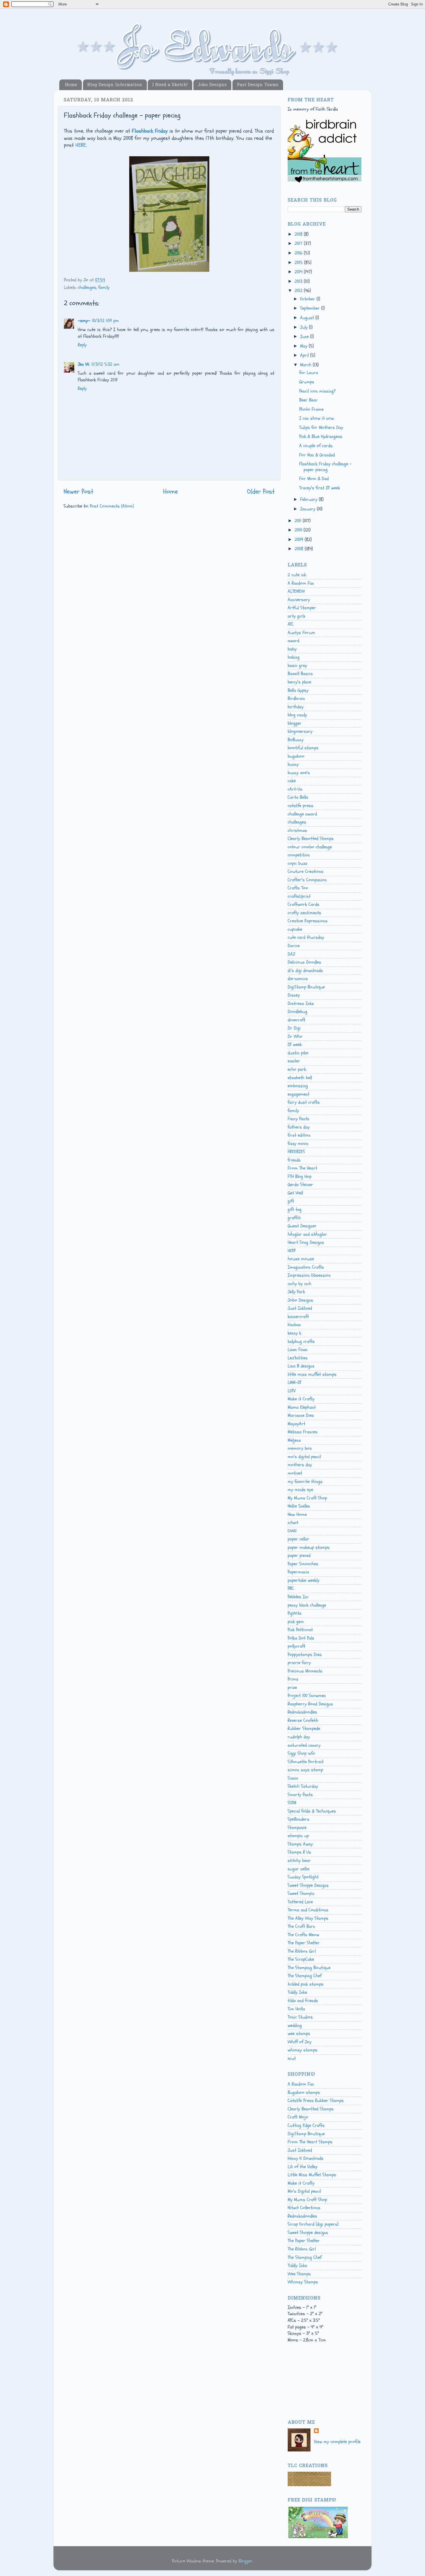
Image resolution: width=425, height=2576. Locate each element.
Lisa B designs (301, 1366)
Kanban (294, 1325)
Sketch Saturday (303, 1786)
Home (71, 85)
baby (292, 649)
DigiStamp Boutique (306, 987)
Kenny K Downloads (306, 2158)
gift (291, 1201)
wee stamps (299, 2034)
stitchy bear (299, 1861)
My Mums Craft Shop (307, 1498)
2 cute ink (297, 575)
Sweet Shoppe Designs (308, 1885)
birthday (296, 707)
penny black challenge (307, 1605)
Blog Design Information (115, 85)
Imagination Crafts (306, 1267)
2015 (299, 263)
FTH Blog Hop (300, 1177)
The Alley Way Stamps (308, 1918)
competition (299, 855)
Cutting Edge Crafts (306, 2125)
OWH (292, 1531)
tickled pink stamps (306, 1984)
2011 (299, 521)
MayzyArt (296, 1424)
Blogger (245, 2561)
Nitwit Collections (304, 2208)
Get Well (295, 1193)
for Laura (309, 373)
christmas (297, 830)
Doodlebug (297, 1012)
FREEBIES (296, 1152)
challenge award (302, 814)
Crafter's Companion (307, 880)
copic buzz (297, 863)
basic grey (297, 666)
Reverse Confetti (303, 1720)
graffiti (294, 1218)
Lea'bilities (298, 1358)
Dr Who (295, 1036)
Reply (82, 345)
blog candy (297, 715)
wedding (295, 2025)
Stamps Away (300, 1844)
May (304, 346)
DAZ (291, 954)
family (104, 287)
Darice (294, 946)
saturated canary (304, 1745)
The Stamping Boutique (309, 1968)
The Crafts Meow (303, 1935)
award (293, 641)
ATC (291, 624)
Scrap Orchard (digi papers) (313, 2224)
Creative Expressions (308, 921)
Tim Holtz (296, 2009)
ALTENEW (296, 591)
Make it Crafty (301, 1399)
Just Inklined (300, 1308)
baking (294, 657)
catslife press (301, 806)
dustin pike (298, 1053)
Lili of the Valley (303, 2167)
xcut (292, 2058)
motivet (295, 1473)
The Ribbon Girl (302, 1951)
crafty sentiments (304, 913)
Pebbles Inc (298, 1597)
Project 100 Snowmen (307, 1696)
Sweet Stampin (301, 1893)
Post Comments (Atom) (112, 506)
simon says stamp (305, 1770)
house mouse (301, 1259)
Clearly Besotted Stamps (311, 839)
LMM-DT (294, 1382)
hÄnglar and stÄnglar (307, 1234)
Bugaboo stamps (304, 2092)
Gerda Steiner (300, 1185)
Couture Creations (306, 871)
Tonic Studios (300, 2017)
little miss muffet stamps (312, 1374)
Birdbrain (296, 698)
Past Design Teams (258, 85)
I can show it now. (317, 418)
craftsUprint (299, 896)
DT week (295, 1044)
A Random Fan (301, 583)
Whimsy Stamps (303, 2282)
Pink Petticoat (300, 1630)
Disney (294, 995)
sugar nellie (299, 1869)
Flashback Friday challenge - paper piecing (325, 467)
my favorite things (305, 1482)
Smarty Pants (300, 1795)
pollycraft (296, 1646)
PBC (291, 1588)
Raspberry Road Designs (310, 1704)
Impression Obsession (309, 1275)
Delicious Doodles (304, 962)
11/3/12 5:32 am (105, 364)
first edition (299, 1135)
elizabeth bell (300, 1078)
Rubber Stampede (304, 1729)
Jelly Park (296, 1292)
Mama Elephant (302, 1407)
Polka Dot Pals (301, 1638)
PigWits (295, 1613)
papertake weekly (304, 1580)
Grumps (307, 382)
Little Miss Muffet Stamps (312, 2175)
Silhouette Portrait (306, 1762)
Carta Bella (298, 797)
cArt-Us (295, 789)
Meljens (294, 1440)
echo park (297, 1069)
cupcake (295, 929)
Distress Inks (301, 1003)
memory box (300, 1448)
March (306, 365)
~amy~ (84, 321)
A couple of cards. (316, 446)
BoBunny (296, 740)
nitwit (293, 1523)
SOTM (292, 1803)
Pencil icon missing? (317, 391)
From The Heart (302, 1168)
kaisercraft (298, 1317)
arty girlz (296, 616)
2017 (299, 244)
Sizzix (293, 1778)
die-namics (298, 979)
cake (292, 781)
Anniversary (299, 600)
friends (294, 1160)
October (308, 299)
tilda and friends (303, 2001)
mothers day (300, 1465)
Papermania (298, 1572)
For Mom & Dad (314, 479)
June (305, 337)
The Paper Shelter (304, 1943)
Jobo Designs (212, 85)
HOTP (292, 1251)
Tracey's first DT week (320, 488)
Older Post (261, 491)
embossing (298, 1086)
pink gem (296, 1622)
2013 (299, 281)
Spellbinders (299, 1819)
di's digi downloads (305, 971)
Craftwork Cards (304, 904)
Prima (293, 1679)
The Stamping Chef (305, 1976)
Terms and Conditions (308, 1910)
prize (292, 1687)
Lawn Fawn (298, 1350)
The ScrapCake (301, 1959)
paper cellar (299, 1539)
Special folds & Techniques (312, 1811)
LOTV (292, 1391)
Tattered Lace (300, 1902)
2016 (299, 253)
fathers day (299, 1127)
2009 (300, 540)
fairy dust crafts (304, 1102)
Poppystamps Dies (305, 1655)
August (308, 318)
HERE (81, 145)
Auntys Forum (301, 633)
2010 (299, 530)
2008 (300, 549)
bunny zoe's (299, 773)
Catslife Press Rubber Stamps (316, 2101)
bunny (293, 764)
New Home (297, 1514)
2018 (299, 234)
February (309, 499)
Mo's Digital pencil (304, 2191)
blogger (295, 723)
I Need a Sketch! (170, 85)
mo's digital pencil (304, 1457)
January (308, 509)
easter (294, 1061)
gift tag (295, 1209)
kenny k (294, 1333)
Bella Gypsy (298, 690)
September (311, 308)
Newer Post (78, 491)
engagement (299, 1094)
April (305, 355)
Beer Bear (308, 400)
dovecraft (296, 1020)
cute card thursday (306, 937)
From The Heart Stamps (310, 2142)
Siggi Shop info (301, 1753)
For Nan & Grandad (317, 455)
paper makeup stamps (309, 1547)
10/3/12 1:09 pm (105, 321)
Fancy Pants (299, 1119)
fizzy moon (298, 1144)
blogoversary (300, 731)
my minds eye (300, 1490)
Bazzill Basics (300, 674)
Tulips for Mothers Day (321, 428)
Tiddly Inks (297, 1992)
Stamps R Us (299, 1852)
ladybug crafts (301, 1341)
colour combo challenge (310, 847)
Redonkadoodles (302, 1712)
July (305, 327)
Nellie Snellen (299, 1506)
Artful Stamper (302, 608)
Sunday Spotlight (303, 1877)
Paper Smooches (303, 1564)
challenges (87, 287)
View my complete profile (337, 2442)
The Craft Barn (301, 1926)
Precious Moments (305, 1671)
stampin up (298, 1836)
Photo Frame (311, 409)
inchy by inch (300, 1284)
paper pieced (299, 1555)
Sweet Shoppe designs (308, 2233)
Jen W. (84, 364)
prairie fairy (299, 1663)
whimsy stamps (303, 2050)
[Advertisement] (314, 2387)
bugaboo (296, 756)
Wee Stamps (299, 2274)
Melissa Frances (303, 1432)
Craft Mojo (298, 2117)
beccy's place (299, 682)
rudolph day (299, 1737)
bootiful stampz (303, 748)
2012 (299, 291)
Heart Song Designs (306, 1242)
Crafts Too (298, 888)
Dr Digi (294, 1028)
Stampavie (297, 1828)
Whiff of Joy (300, 2042)
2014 (299, 272)
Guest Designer (302, 1226)
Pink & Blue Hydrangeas (321, 436)
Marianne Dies (301, 1415)
